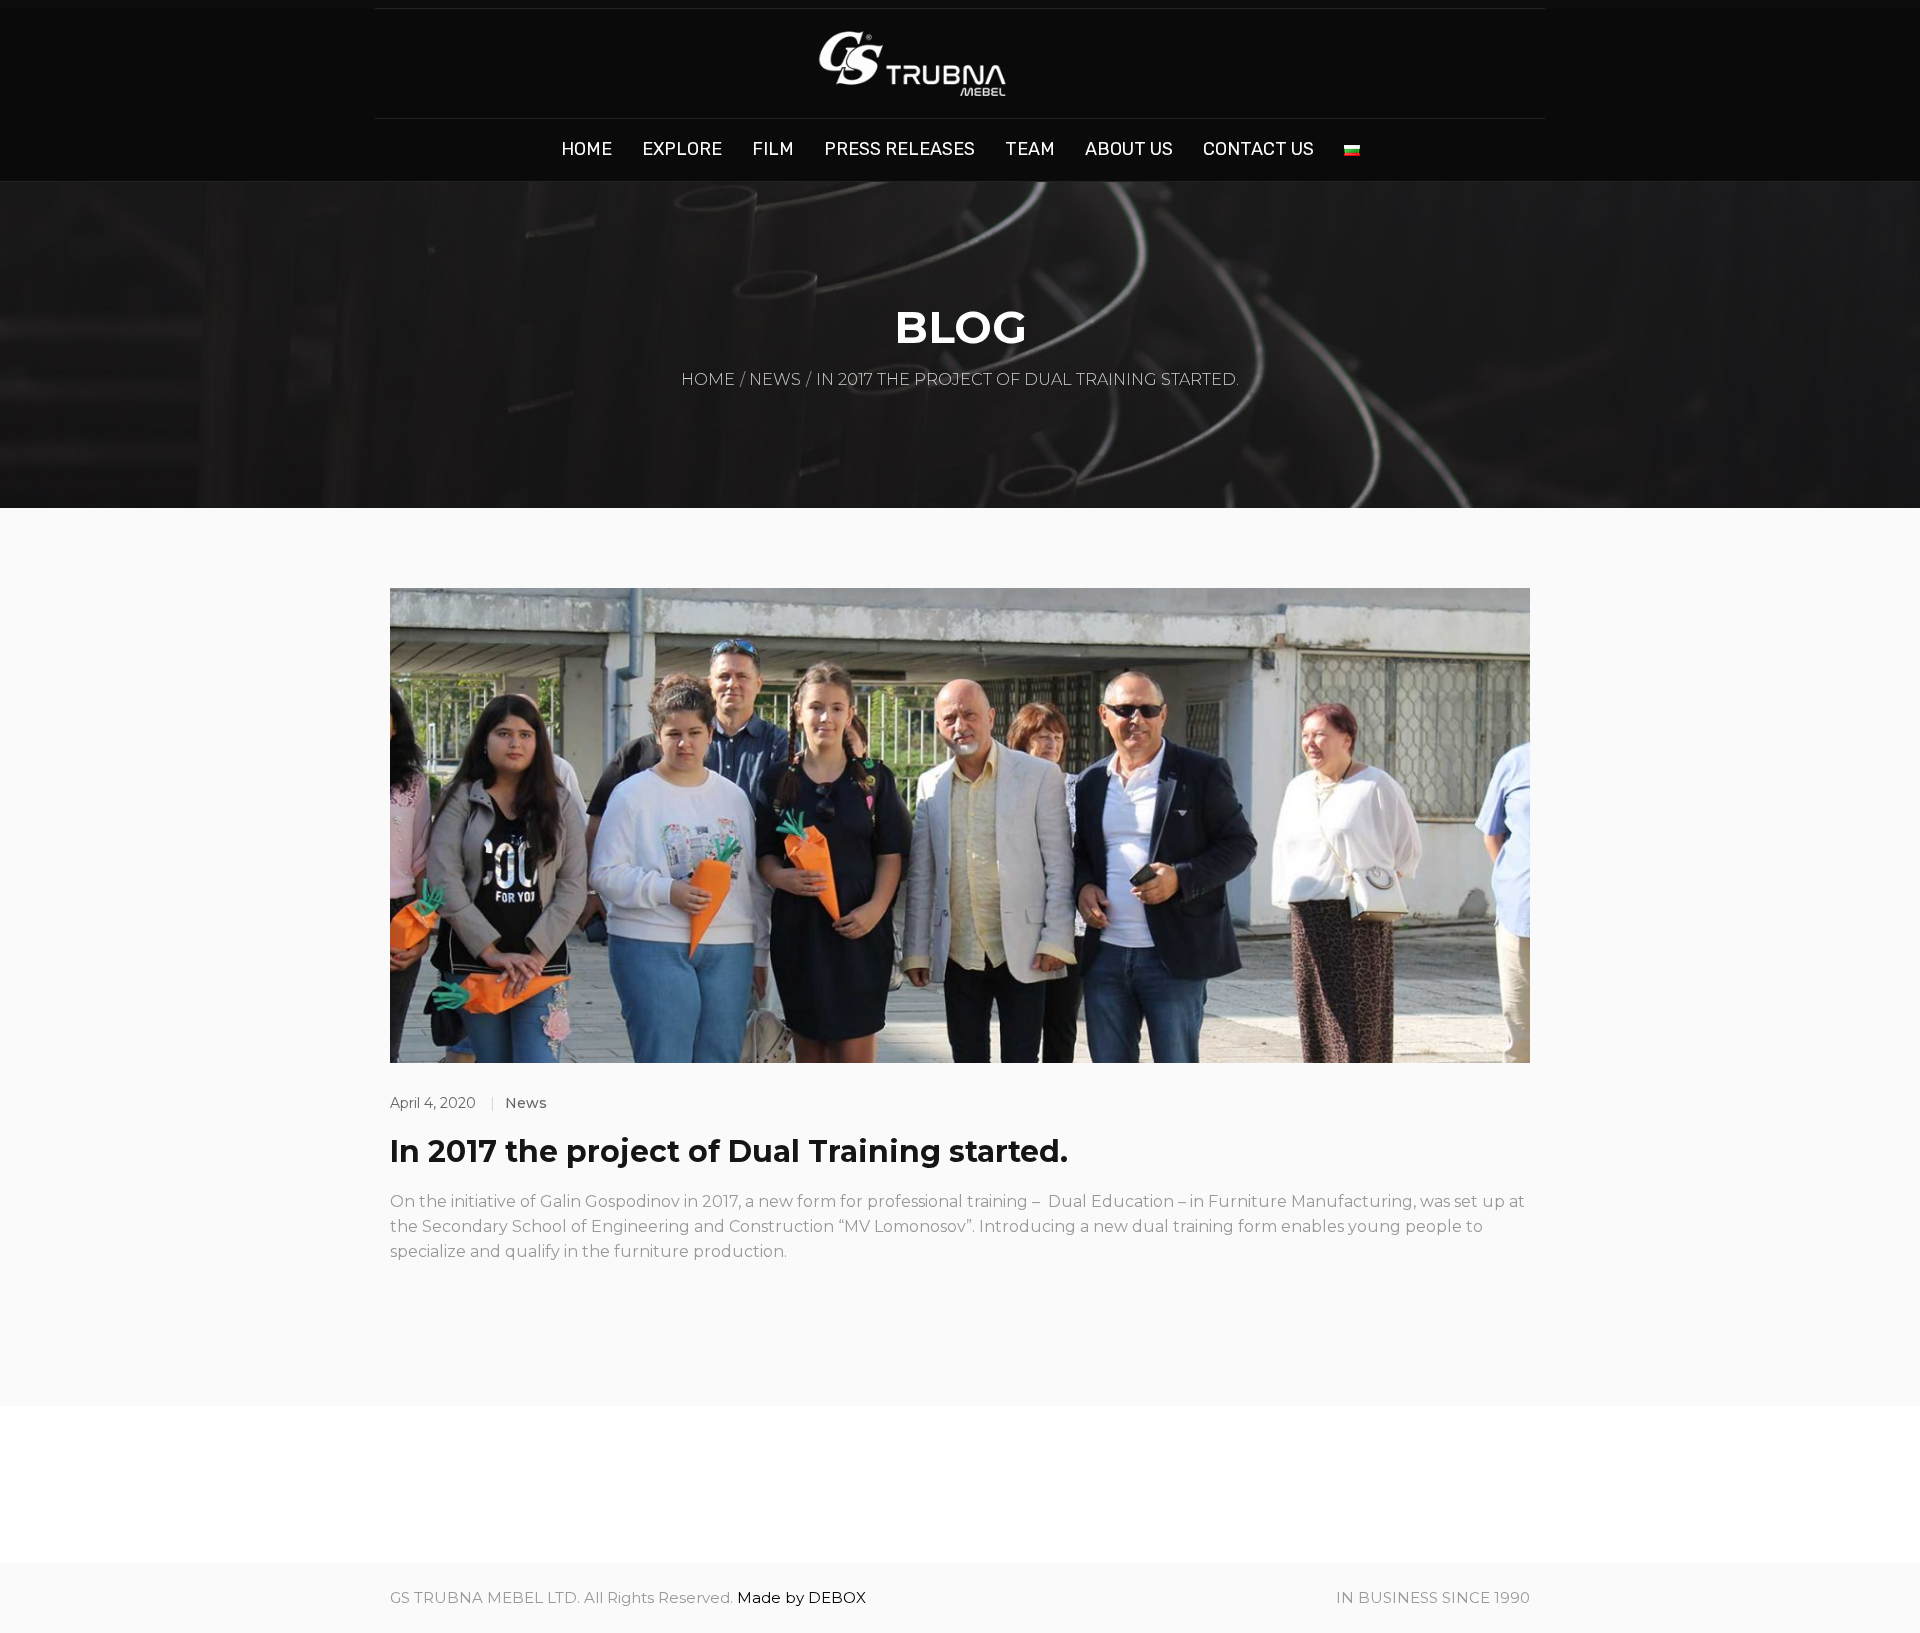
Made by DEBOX (801, 1597)
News (775, 379)
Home (586, 149)
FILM (773, 149)
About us (1129, 149)
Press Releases (899, 149)
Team (1030, 149)
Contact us (1258, 149)
